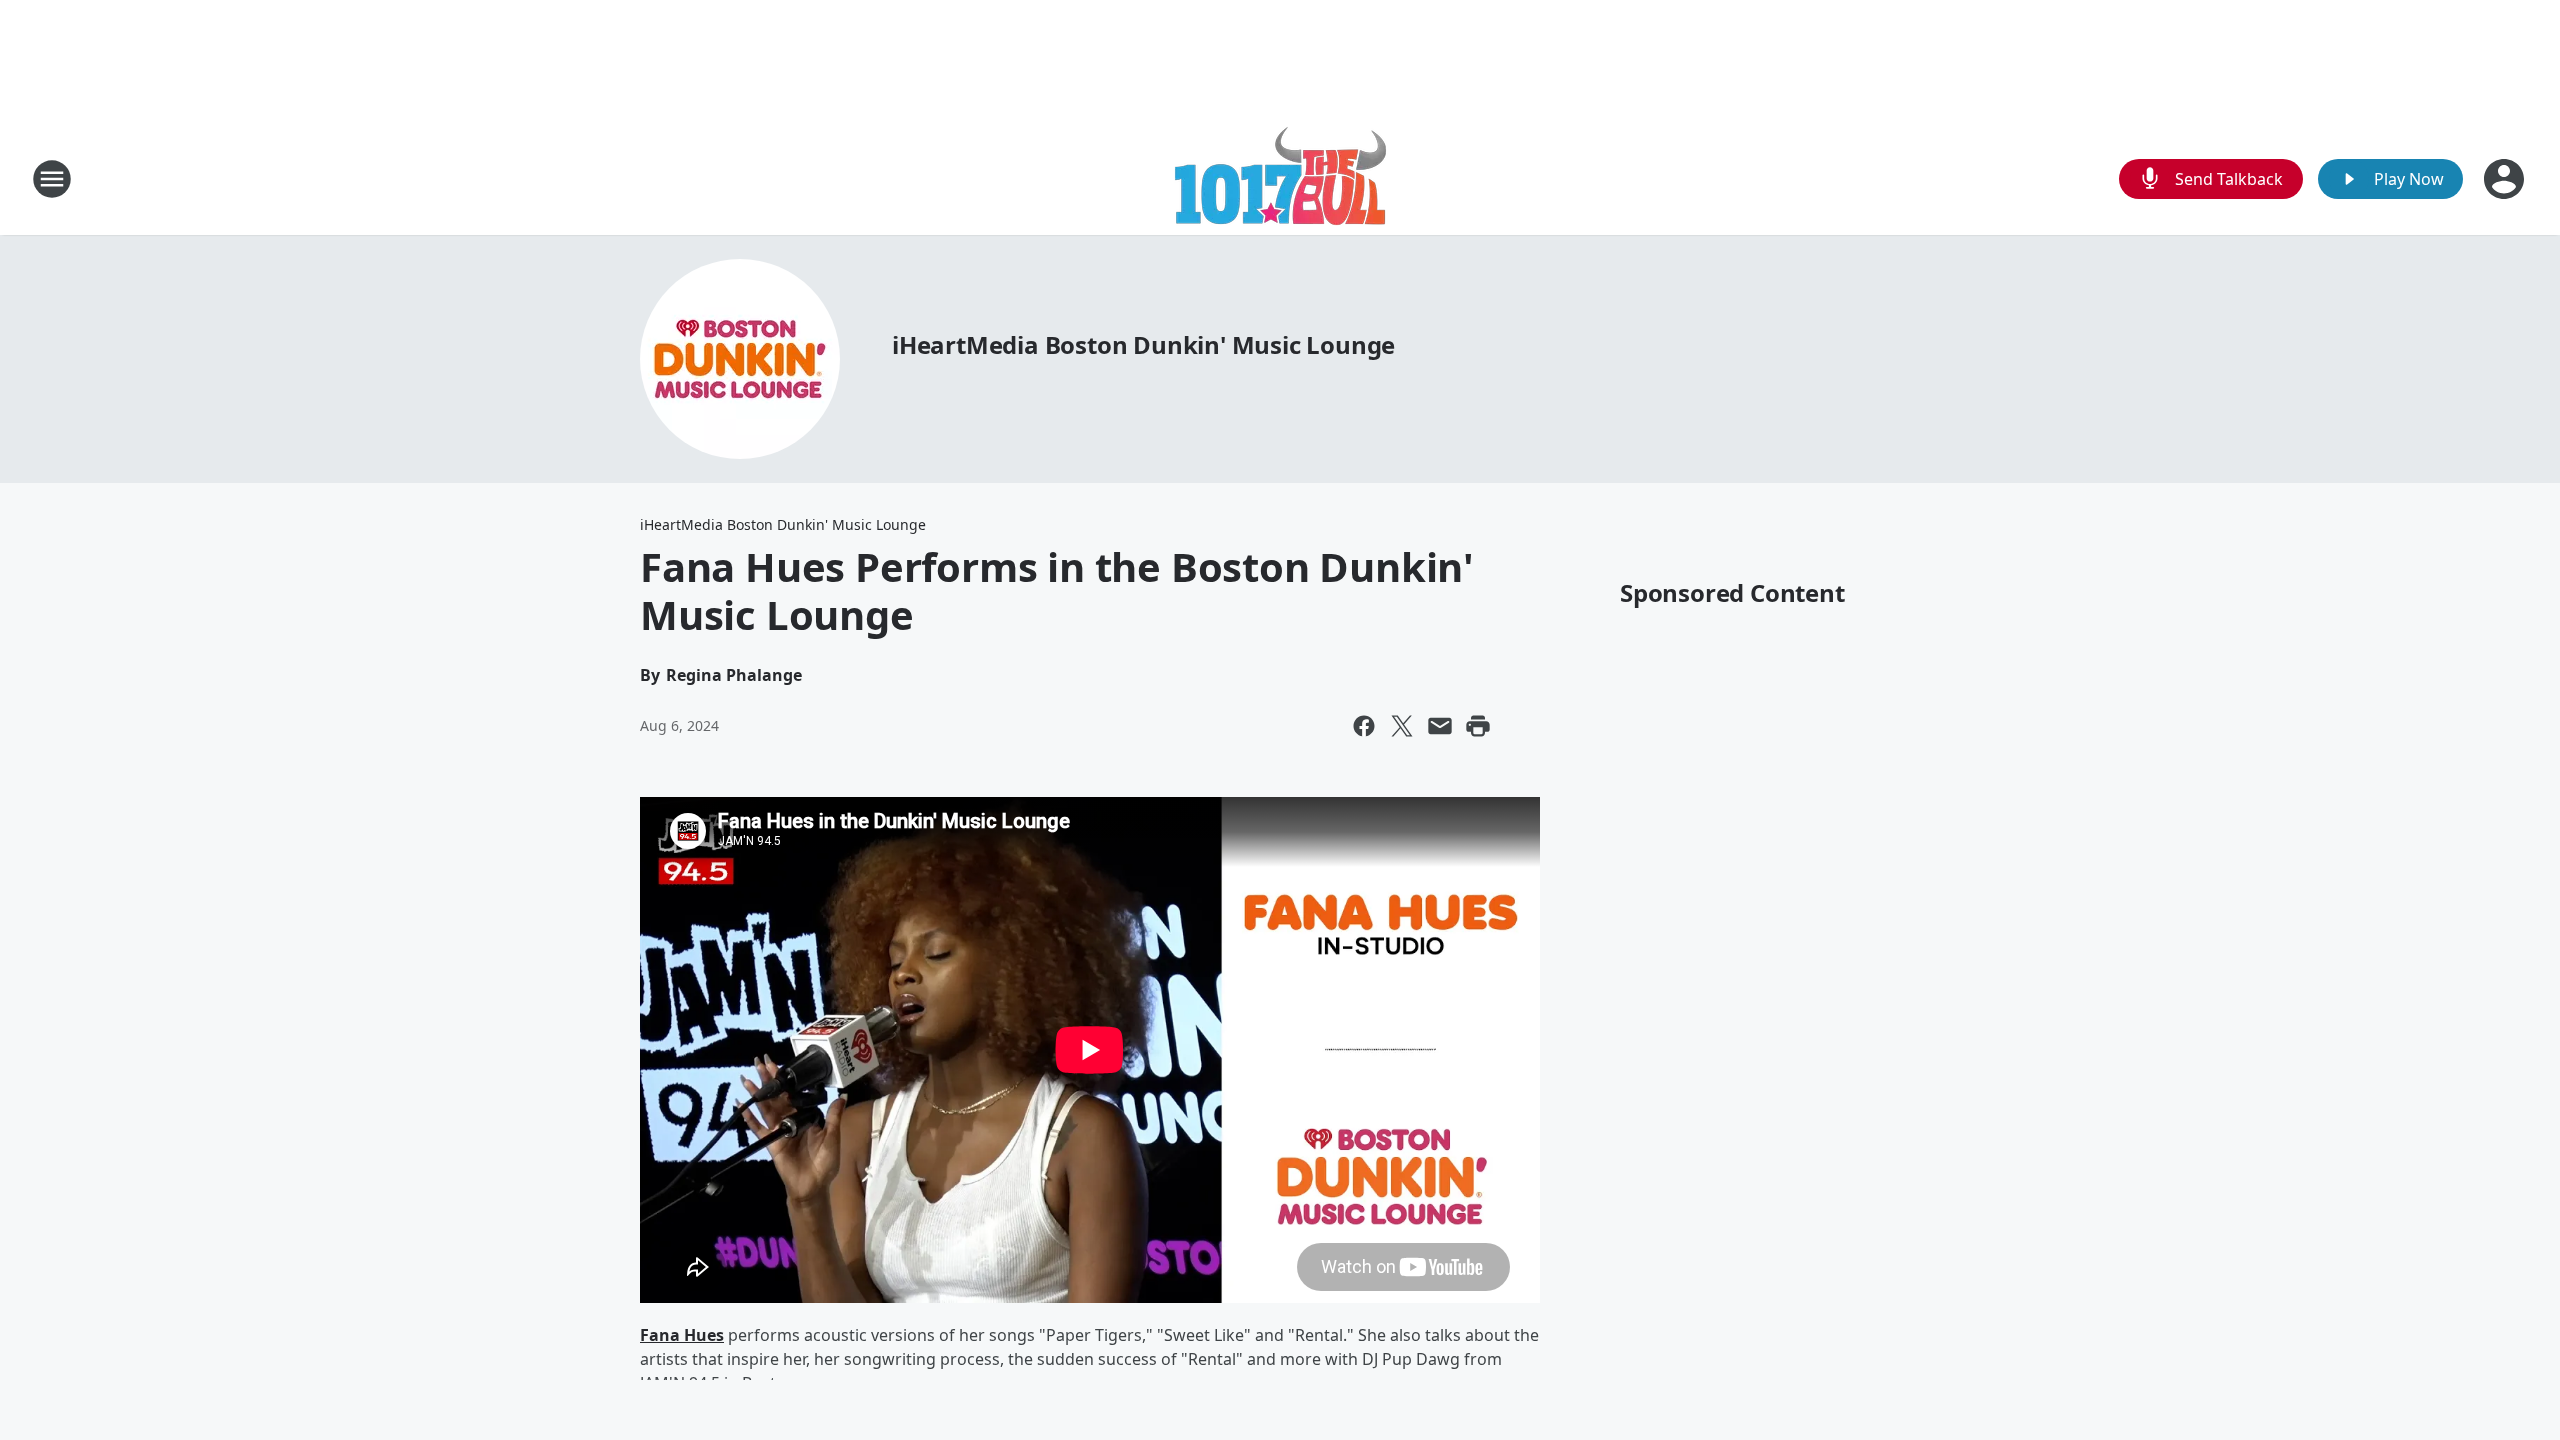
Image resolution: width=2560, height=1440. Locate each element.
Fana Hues (682, 1335)
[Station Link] (1280, 178)
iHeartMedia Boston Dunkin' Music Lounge (1143, 344)
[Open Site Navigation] (52, 179)
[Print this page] (1478, 726)
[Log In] (2506, 179)
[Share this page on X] (1402, 726)
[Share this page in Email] (1440, 726)
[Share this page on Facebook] (1364, 726)
